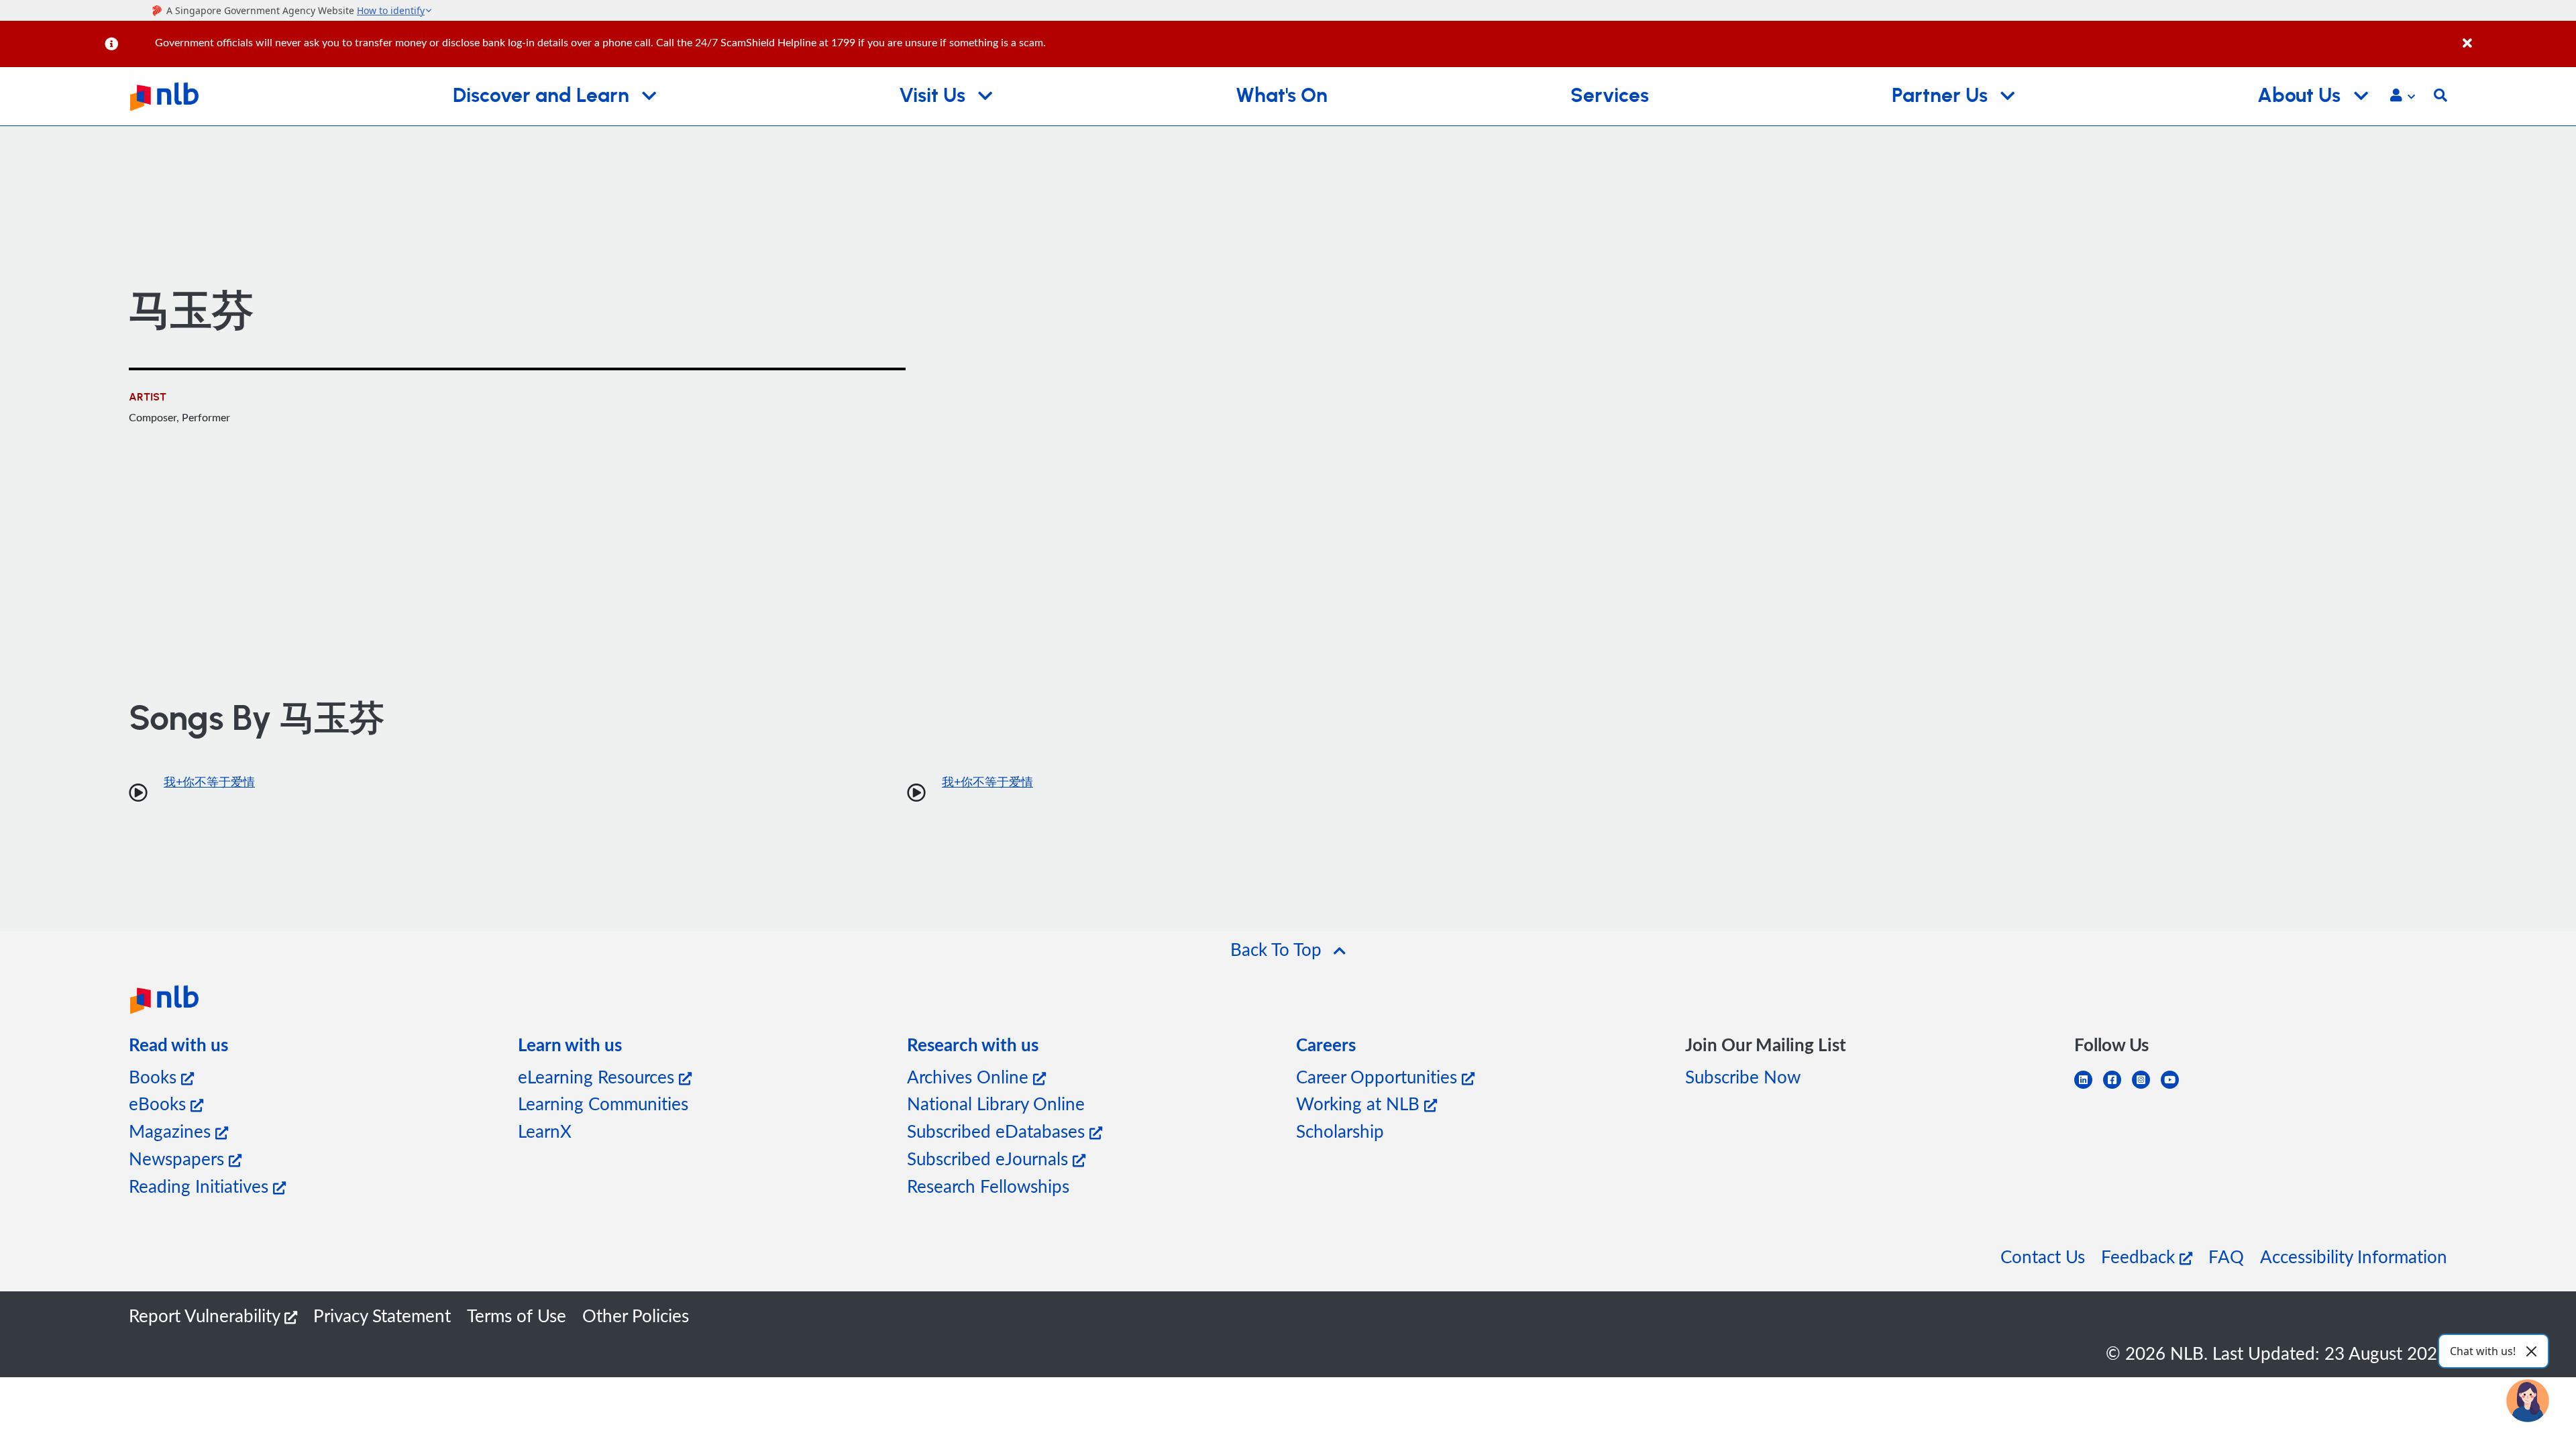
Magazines (172, 1131)
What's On (1282, 96)
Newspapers (179, 1158)
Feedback (2140, 1256)
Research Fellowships (988, 1186)
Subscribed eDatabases (998, 1131)
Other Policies (636, 1315)
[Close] (2517, 36)
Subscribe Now (1743, 1076)
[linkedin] (2089, 1088)
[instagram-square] (2146, 1088)
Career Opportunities (1379, 1076)
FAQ (2226, 1256)
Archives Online (970, 1076)
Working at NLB (1360, 1103)
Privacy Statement (382, 1315)
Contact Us (2043, 1256)
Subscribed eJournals (990, 1158)
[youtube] (2175, 1088)
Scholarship (1340, 1131)
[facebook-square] (2117, 1088)
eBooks (160, 1103)
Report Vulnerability (207, 1315)
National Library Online (996, 1103)
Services (1610, 96)
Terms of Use (517, 1315)
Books (155, 1076)
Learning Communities (603, 1103)
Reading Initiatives (201, 1186)
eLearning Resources (598, 1076)
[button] (2403, 97)
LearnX (545, 1131)
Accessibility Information (2354, 1256)
